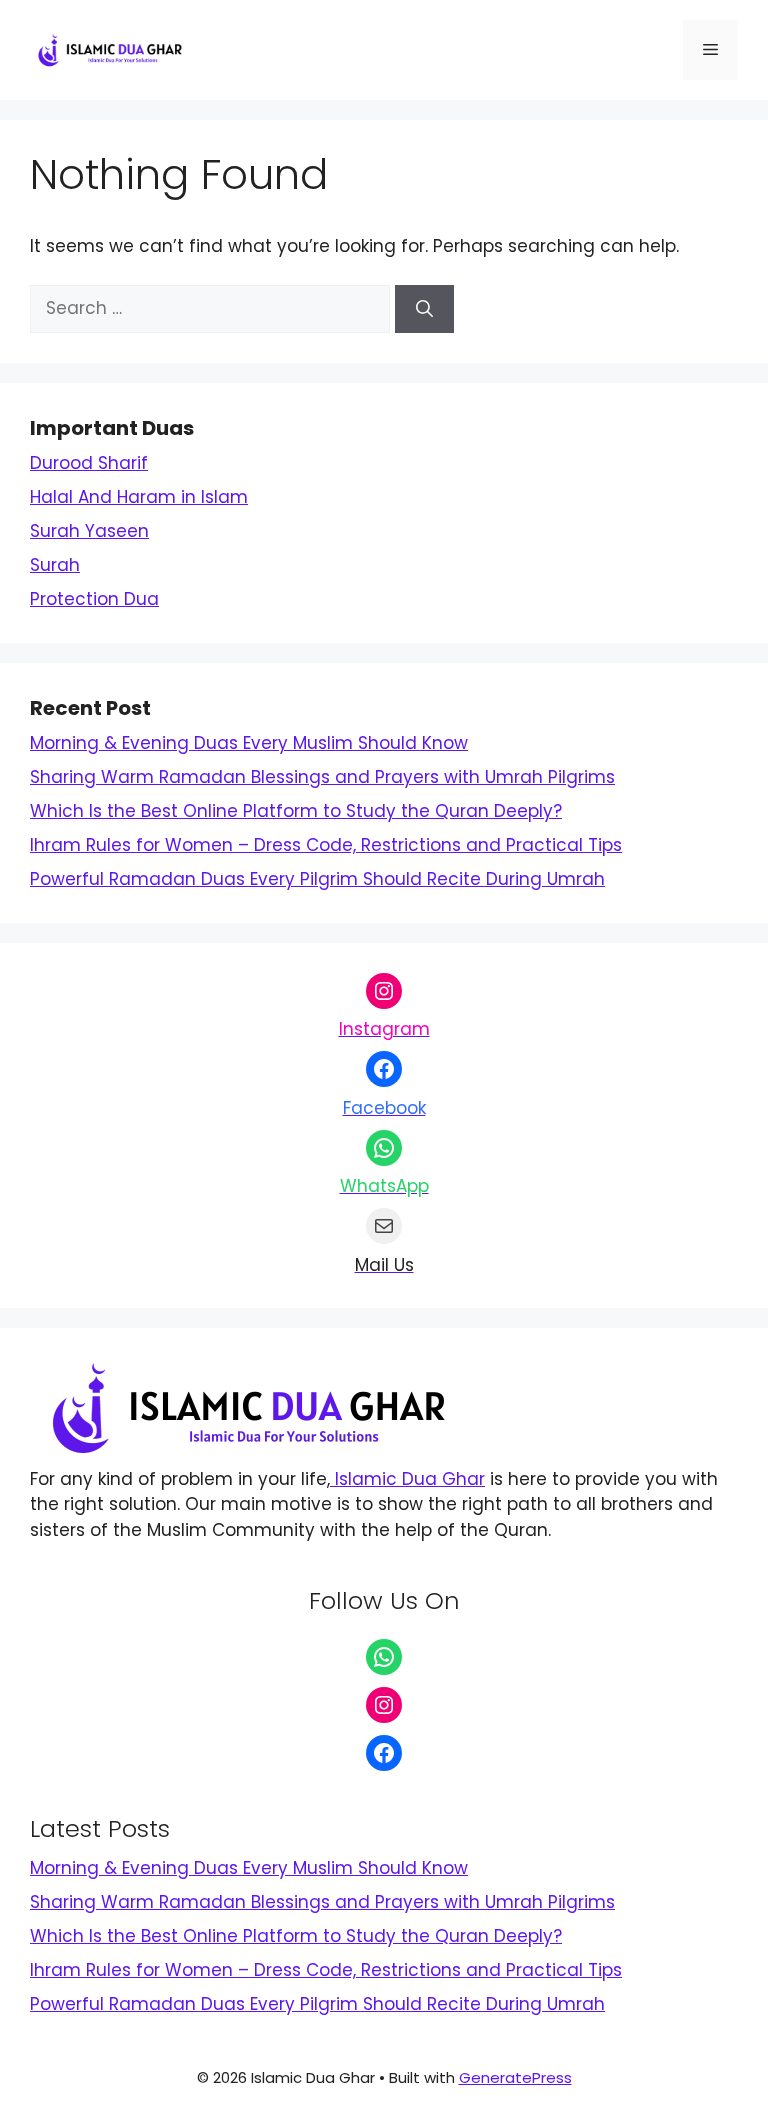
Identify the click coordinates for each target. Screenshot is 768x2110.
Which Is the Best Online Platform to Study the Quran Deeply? (296, 811)
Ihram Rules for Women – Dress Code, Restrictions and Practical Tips (326, 845)
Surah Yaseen (89, 531)
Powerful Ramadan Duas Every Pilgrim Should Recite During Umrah (317, 879)
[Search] (424, 309)
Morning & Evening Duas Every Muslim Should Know (249, 743)
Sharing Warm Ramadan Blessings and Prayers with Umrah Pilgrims (322, 777)
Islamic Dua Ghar (407, 1479)
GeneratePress (515, 2077)
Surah (55, 565)
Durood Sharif (89, 463)
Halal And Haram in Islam (139, 497)
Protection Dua (94, 599)
